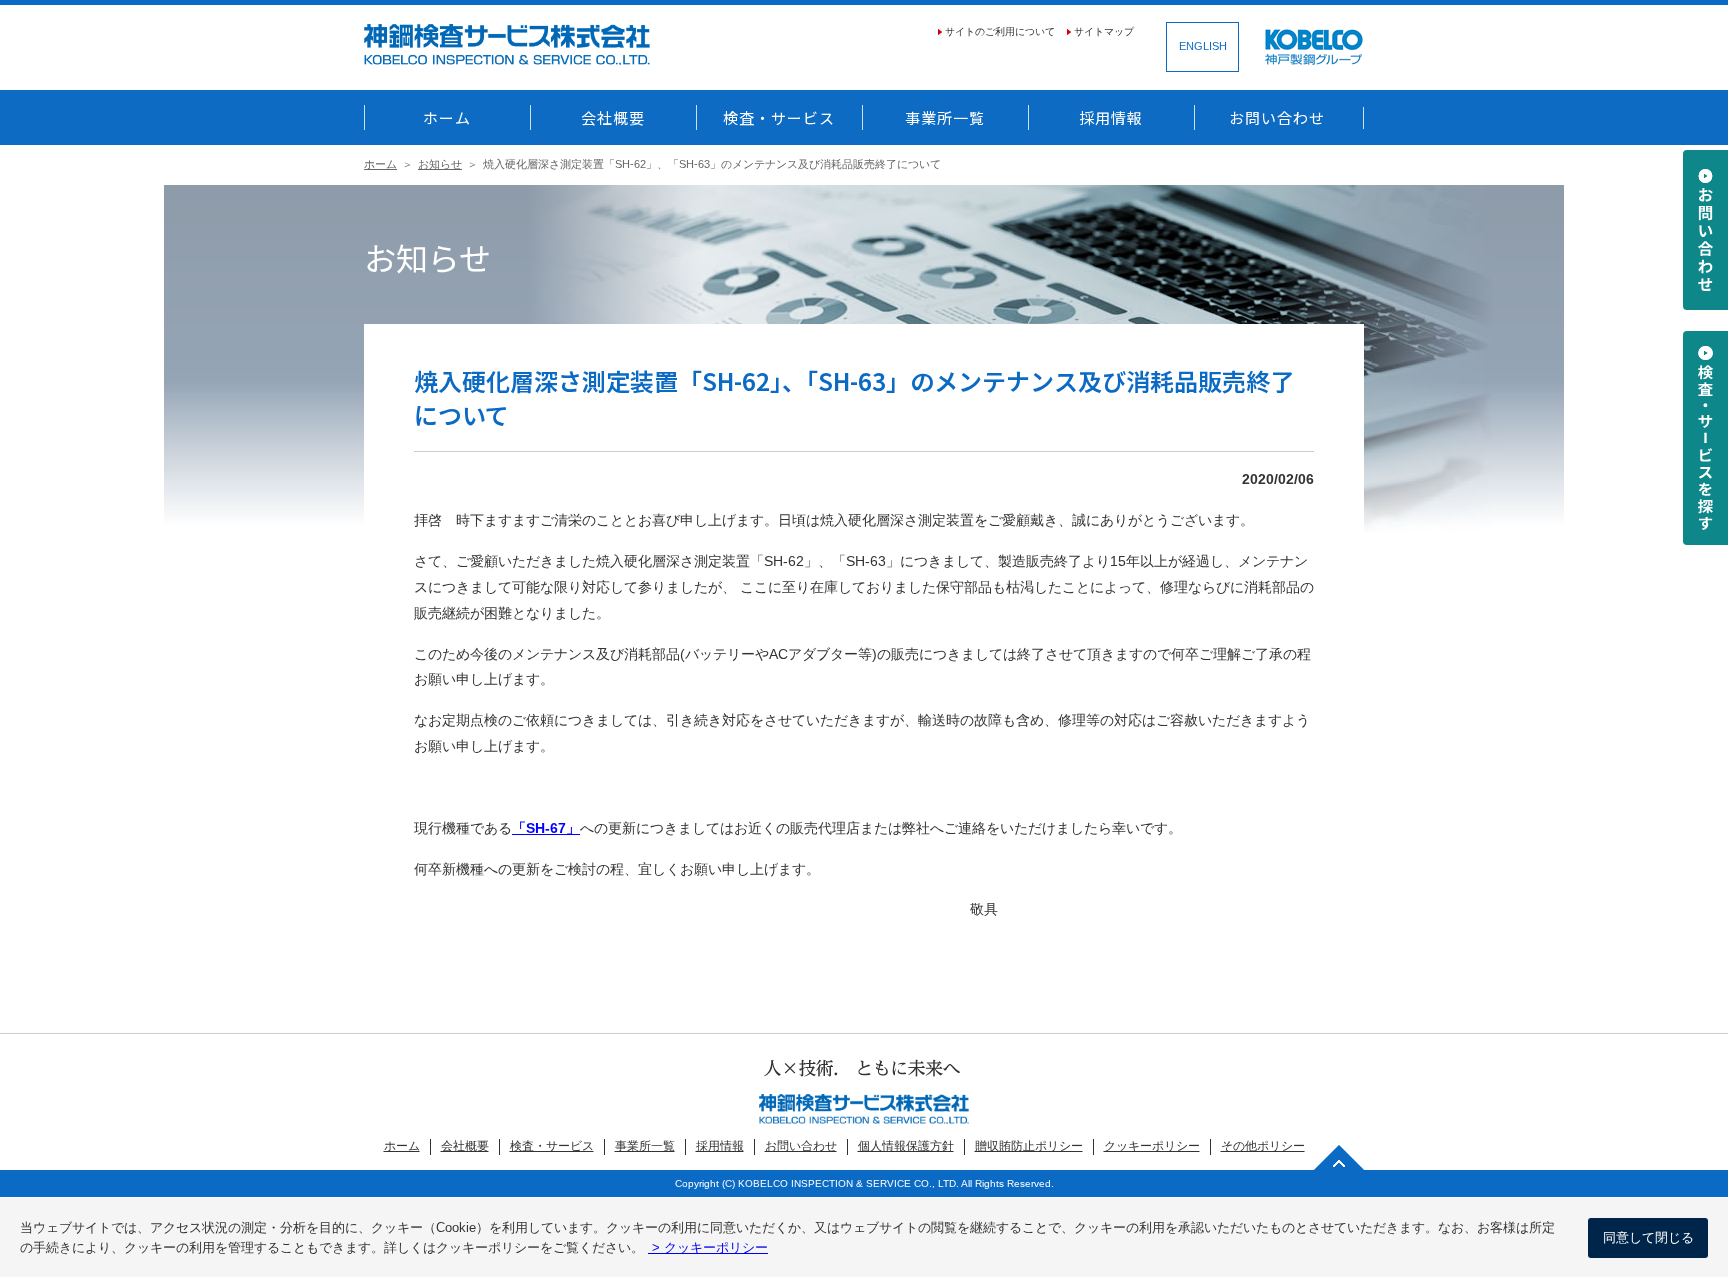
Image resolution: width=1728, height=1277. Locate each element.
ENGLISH (1203, 46)
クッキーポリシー (1152, 1146)
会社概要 (613, 117)
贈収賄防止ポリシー (1029, 1146)
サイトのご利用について (1000, 31)
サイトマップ (1104, 31)
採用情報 (1111, 117)
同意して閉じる (1648, 1237)
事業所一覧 (945, 117)
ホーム (447, 117)
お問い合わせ (1277, 117)
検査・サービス (779, 117)
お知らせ (440, 164)
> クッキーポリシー (708, 1247)
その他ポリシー (1263, 1146)
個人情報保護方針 (906, 1146)
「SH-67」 (546, 828)
